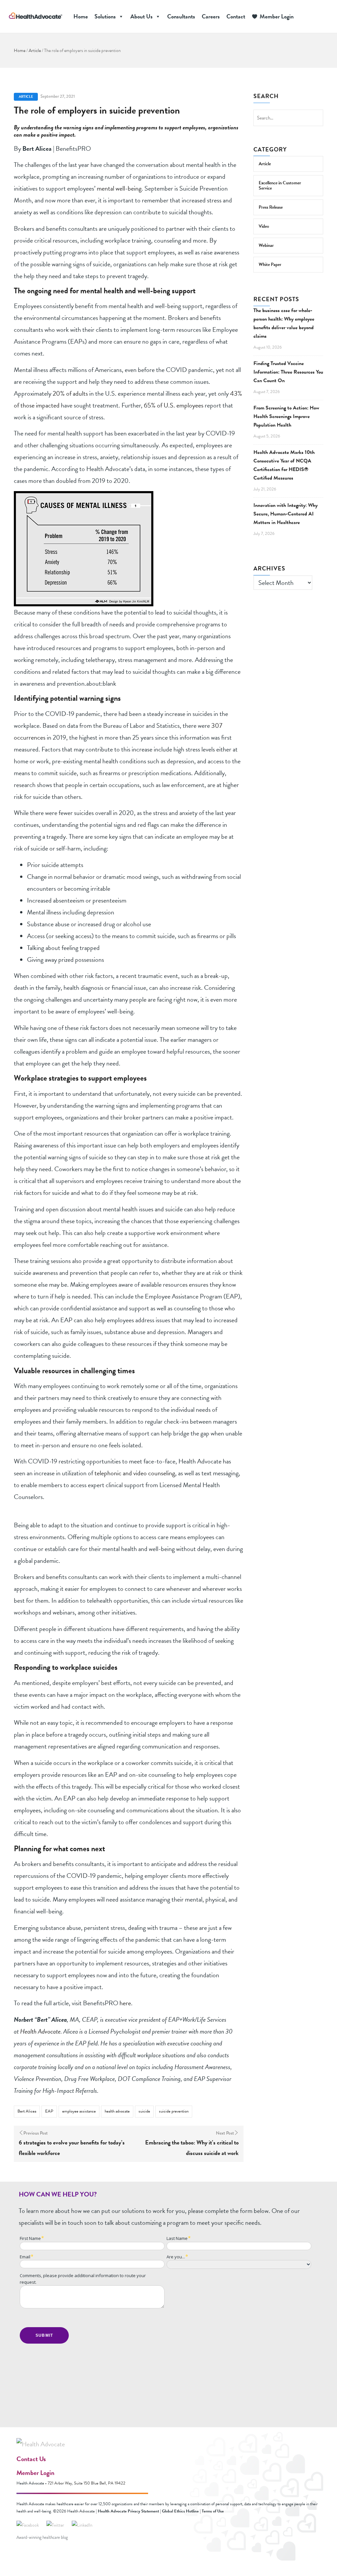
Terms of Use (213, 2511)
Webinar (266, 245)
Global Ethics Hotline (180, 2511)
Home (81, 16)
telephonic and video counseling (134, 1473)
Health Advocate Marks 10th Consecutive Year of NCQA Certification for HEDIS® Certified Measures (284, 465)
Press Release (271, 207)
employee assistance (79, 2111)
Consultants (181, 16)
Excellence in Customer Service (280, 185)
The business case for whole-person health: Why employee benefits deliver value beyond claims (284, 323)
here (125, 2003)
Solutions (105, 16)
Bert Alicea (27, 2111)
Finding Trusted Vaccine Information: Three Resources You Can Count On (288, 372)
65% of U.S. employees (174, 405)
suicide (144, 2111)
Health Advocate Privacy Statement (128, 2511)
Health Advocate (40, 2031)
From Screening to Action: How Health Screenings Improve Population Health (286, 416)
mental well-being (118, 188)
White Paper (270, 264)
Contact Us (31, 2459)
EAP (49, 2111)
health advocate (117, 2111)
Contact (236, 16)
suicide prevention (174, 2111)
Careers (211, 16)
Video (264, 226)
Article (35, 51)
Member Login (277, 16)
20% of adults (70, 393)
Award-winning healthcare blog (42, 2537)
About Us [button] (142, 16)
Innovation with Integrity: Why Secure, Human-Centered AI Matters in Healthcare (285, 514)
